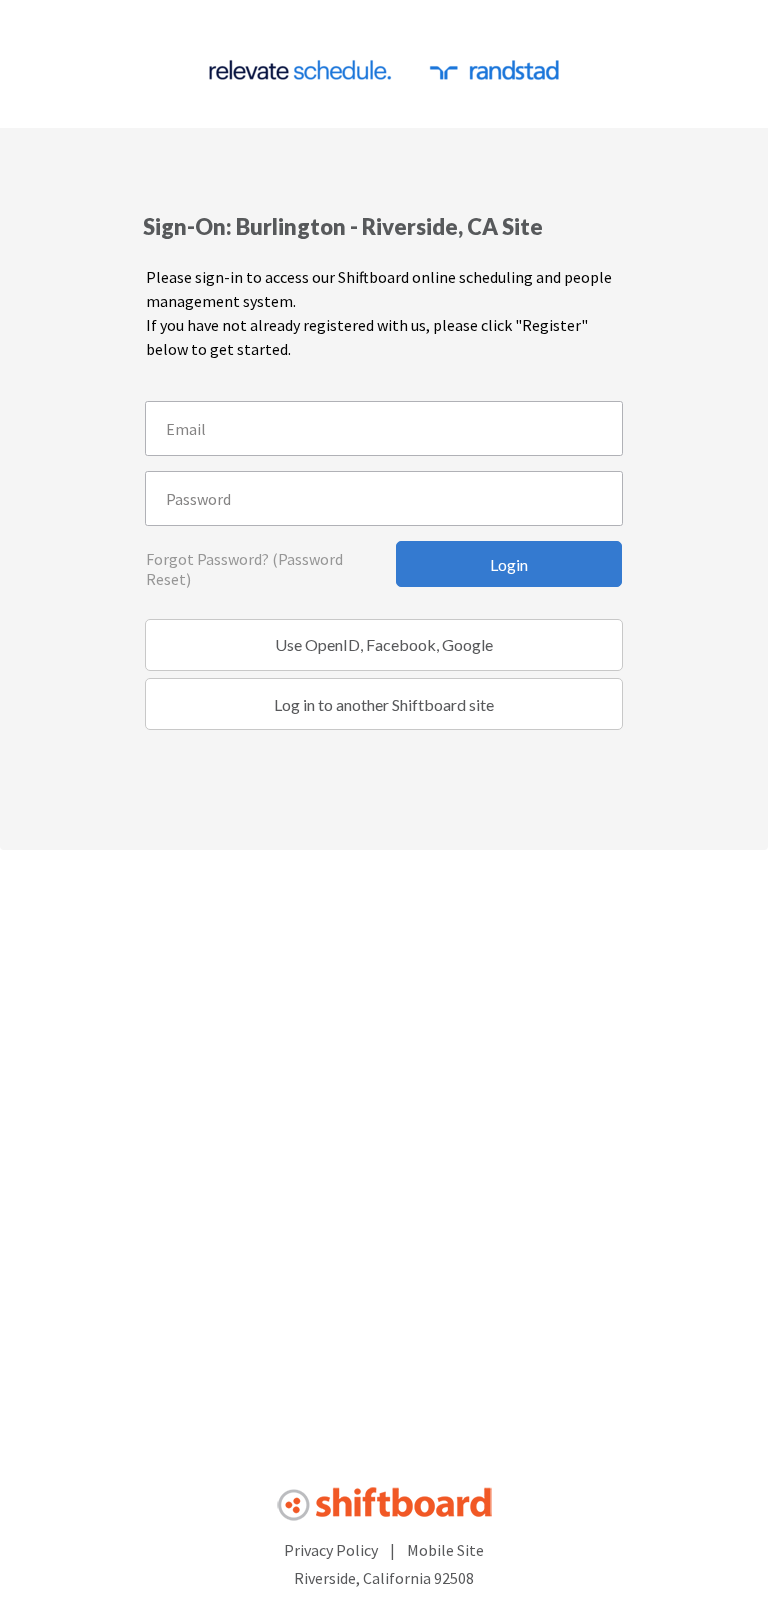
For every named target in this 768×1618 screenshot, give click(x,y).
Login (509, 564)
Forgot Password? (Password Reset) (244, 569)
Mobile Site (445, 1550)
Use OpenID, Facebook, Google (384, 644)
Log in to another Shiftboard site (384, 704)
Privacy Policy (331, 1550)
